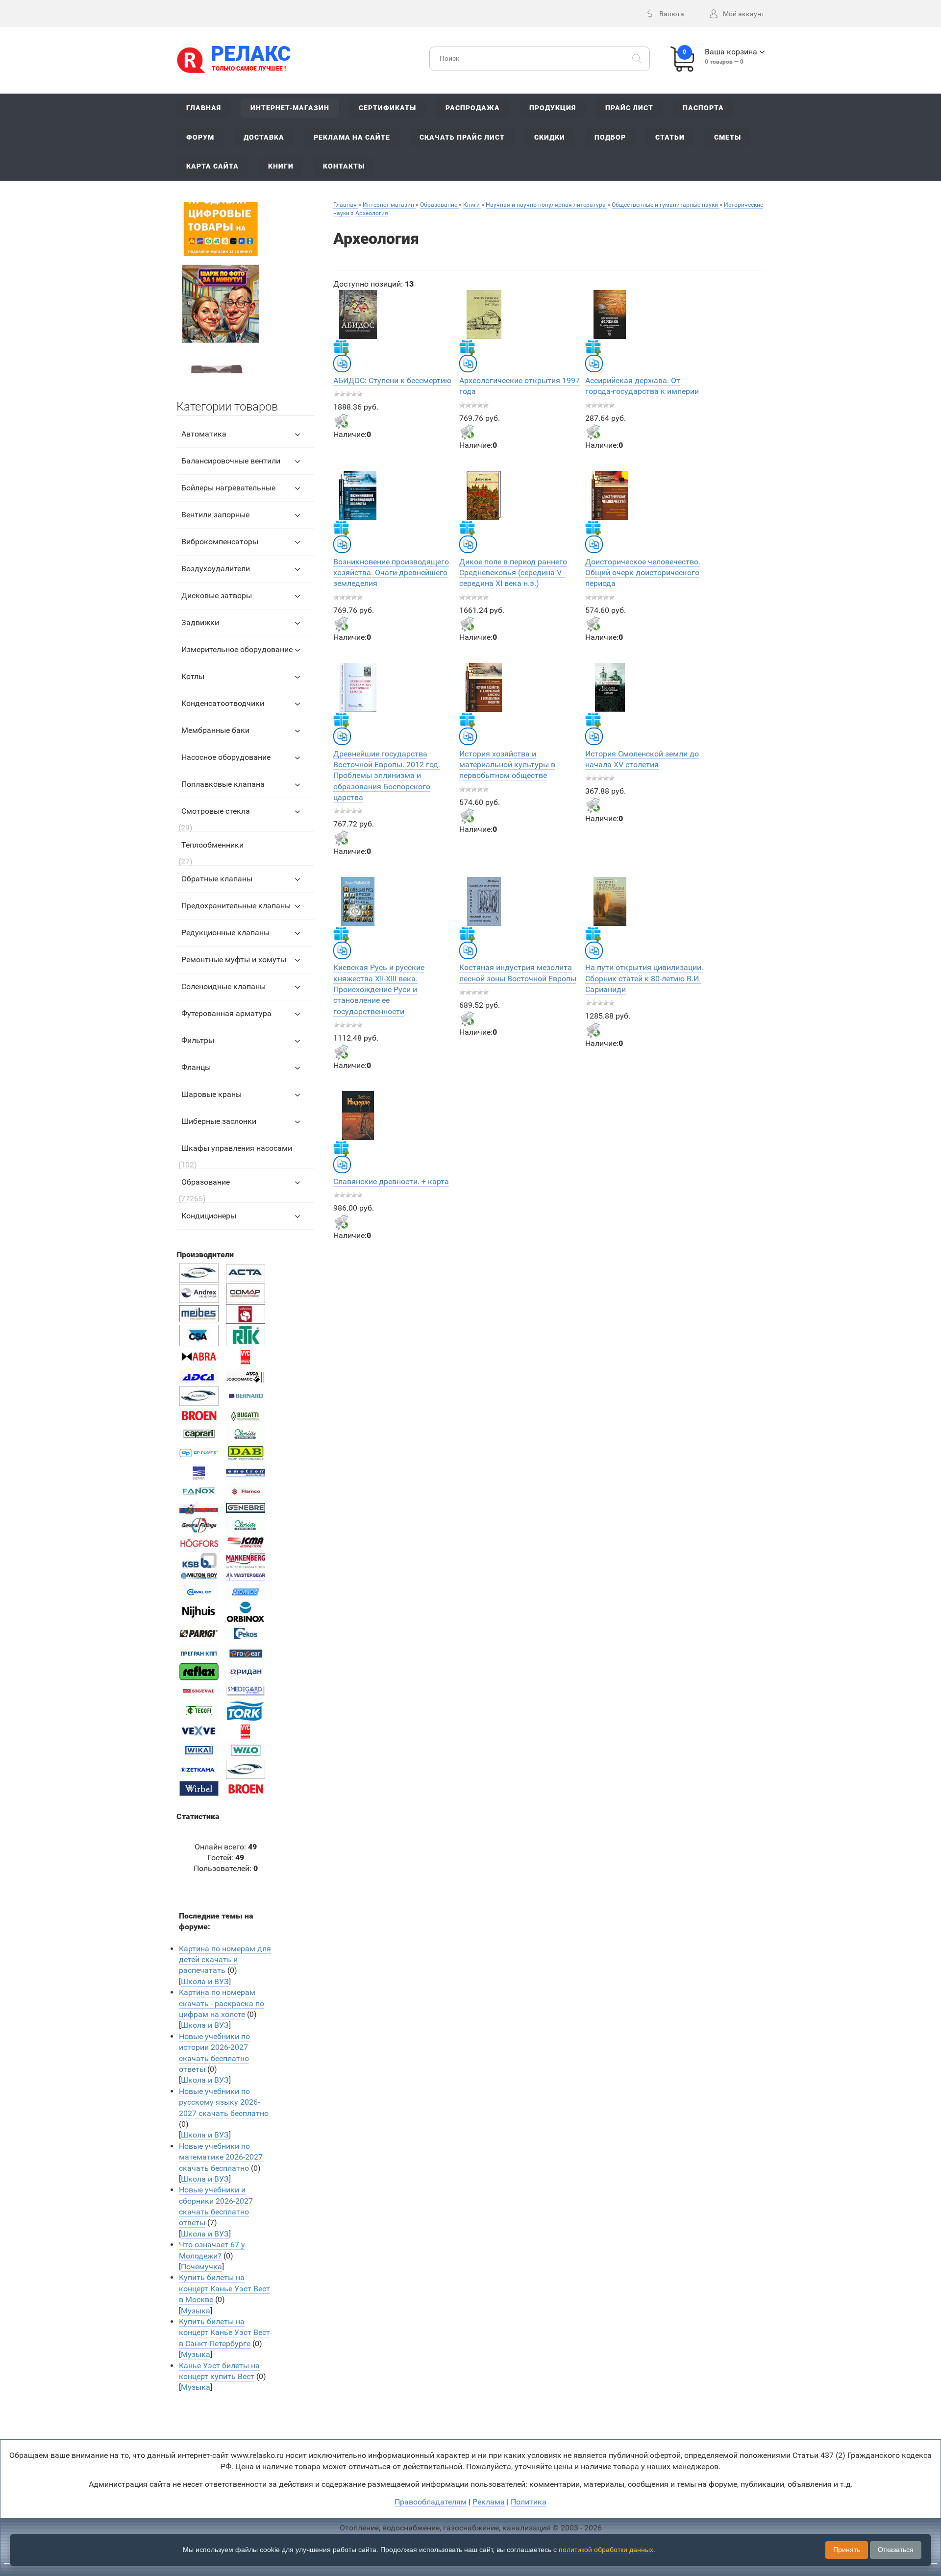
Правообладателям (431, 2502)
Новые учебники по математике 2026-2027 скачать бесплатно (221, 2157)
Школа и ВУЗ (205, 1981)
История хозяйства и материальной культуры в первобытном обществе (507, 765)
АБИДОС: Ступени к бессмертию (392, 380)
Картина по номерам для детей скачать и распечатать (225, 1960)
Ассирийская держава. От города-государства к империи (642, 386)
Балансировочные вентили (231, 461)
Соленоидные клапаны (223, 986)
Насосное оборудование (226, 757)
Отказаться (896, 2550)
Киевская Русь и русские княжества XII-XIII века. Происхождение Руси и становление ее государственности (379, 989)
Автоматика (204, 434)
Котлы (193, 676)
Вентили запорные (215, 515)
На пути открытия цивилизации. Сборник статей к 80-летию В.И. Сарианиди (644, 978)
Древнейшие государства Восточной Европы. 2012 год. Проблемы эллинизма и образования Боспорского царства (387, 776)
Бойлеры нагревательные (228, 488)
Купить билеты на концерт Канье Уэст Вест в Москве (224, 2288)
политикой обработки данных (606, 2550)
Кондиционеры (209, 1216)
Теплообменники (212, 845)
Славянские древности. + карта (391, 1181)
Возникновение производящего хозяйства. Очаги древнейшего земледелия (391, 573)
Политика (529, 2502)
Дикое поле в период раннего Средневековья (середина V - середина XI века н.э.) (513, 573)
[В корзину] (341, 421)
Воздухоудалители (216, 569)
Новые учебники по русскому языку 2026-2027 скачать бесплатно (224, 2102)
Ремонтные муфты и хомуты (234, 960)
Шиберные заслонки (219, 1121)
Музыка (196, 2311)
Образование (206, 1182)
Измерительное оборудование (237, 649)
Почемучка (201, 2267)
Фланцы (196, 1067)
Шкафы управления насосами (237, 1148)
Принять (847, 2550)
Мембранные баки (215, 730)
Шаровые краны (211, 1094)
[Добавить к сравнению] (342, 364)
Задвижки (200, 622)
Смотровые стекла (216, 811)
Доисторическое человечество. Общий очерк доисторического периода (643, 573)
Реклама (489, 2502)
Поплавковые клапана (223, 784)
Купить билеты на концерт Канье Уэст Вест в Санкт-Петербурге (224, 2333)
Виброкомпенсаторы (220, 542)
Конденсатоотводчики (223, 703)
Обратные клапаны (217, 879)
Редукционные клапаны (225, 933)
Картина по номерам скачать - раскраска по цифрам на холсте (222, 2003)
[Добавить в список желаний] (341, 347)
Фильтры (198, 1040)
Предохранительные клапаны (236, 906)
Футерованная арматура (226, 1013)
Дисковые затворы (217, 595)
